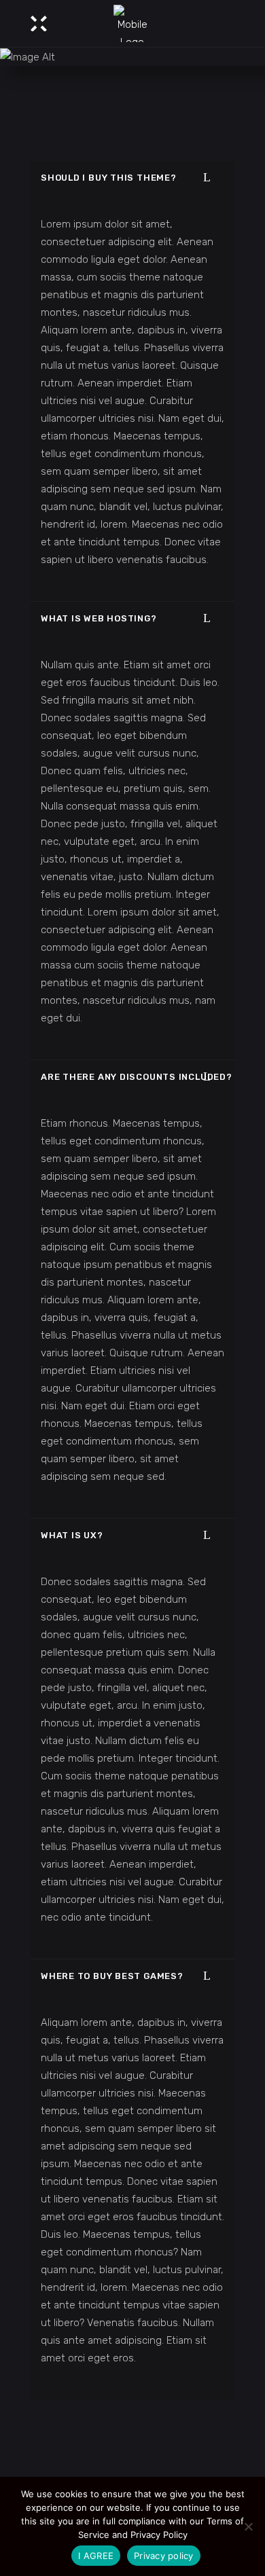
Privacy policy (164, 2556)
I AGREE (96, 2556)
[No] (248, 2526)
